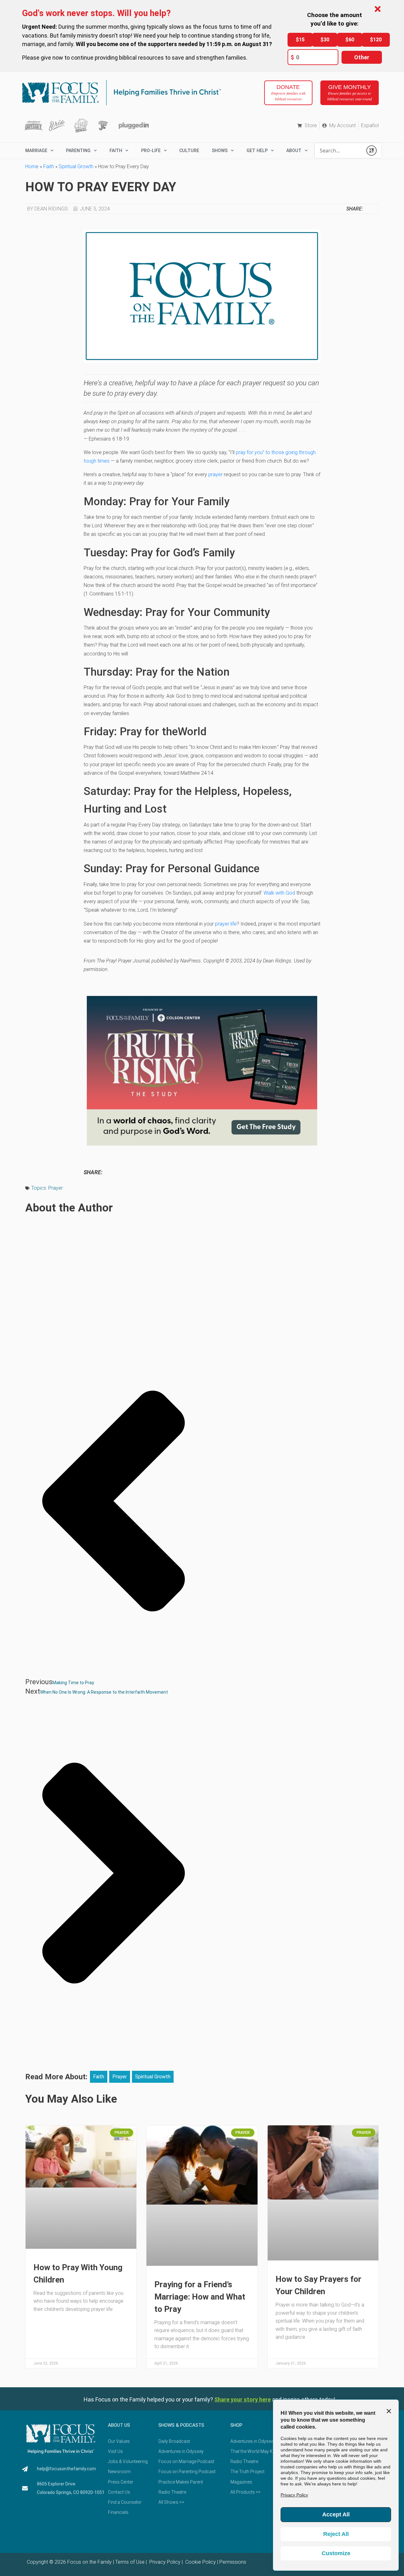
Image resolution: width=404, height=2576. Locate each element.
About (294, 151)
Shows (220, 151)
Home (32, 166)
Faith (116, 151)
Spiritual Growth (76, 166)
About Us (119, 2425)
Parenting (78, 151)
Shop (236, 2425)
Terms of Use (130, 2562)
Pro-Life (151, 151)
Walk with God (279, 893)
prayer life (226, 924)
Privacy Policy (164, 2562)
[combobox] (339, 151)
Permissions (233, 2562)
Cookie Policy (200, 2562)
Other (362, 57)
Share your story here (243, 2399)
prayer (215, 474)
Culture (189, 151)
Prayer (56, 1188)
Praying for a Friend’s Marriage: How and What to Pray (200, 2297)
